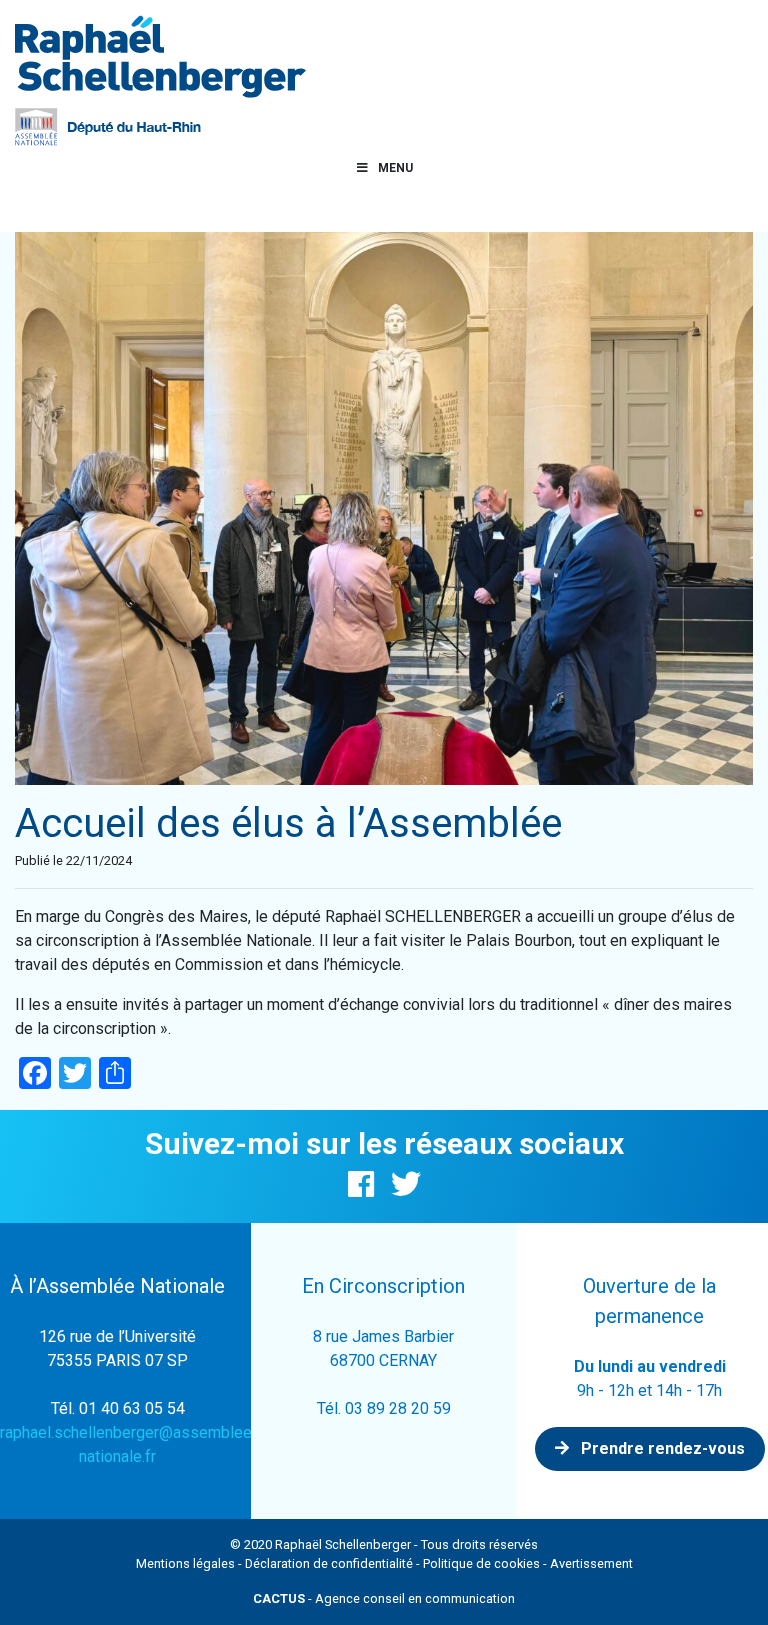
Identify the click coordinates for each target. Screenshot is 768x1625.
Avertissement (591, 1563)
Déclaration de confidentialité (329, 1563)
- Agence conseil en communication (384, 1598)
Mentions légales (185, 1563)
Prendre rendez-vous (661, 1448)
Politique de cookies (481, 1563)
